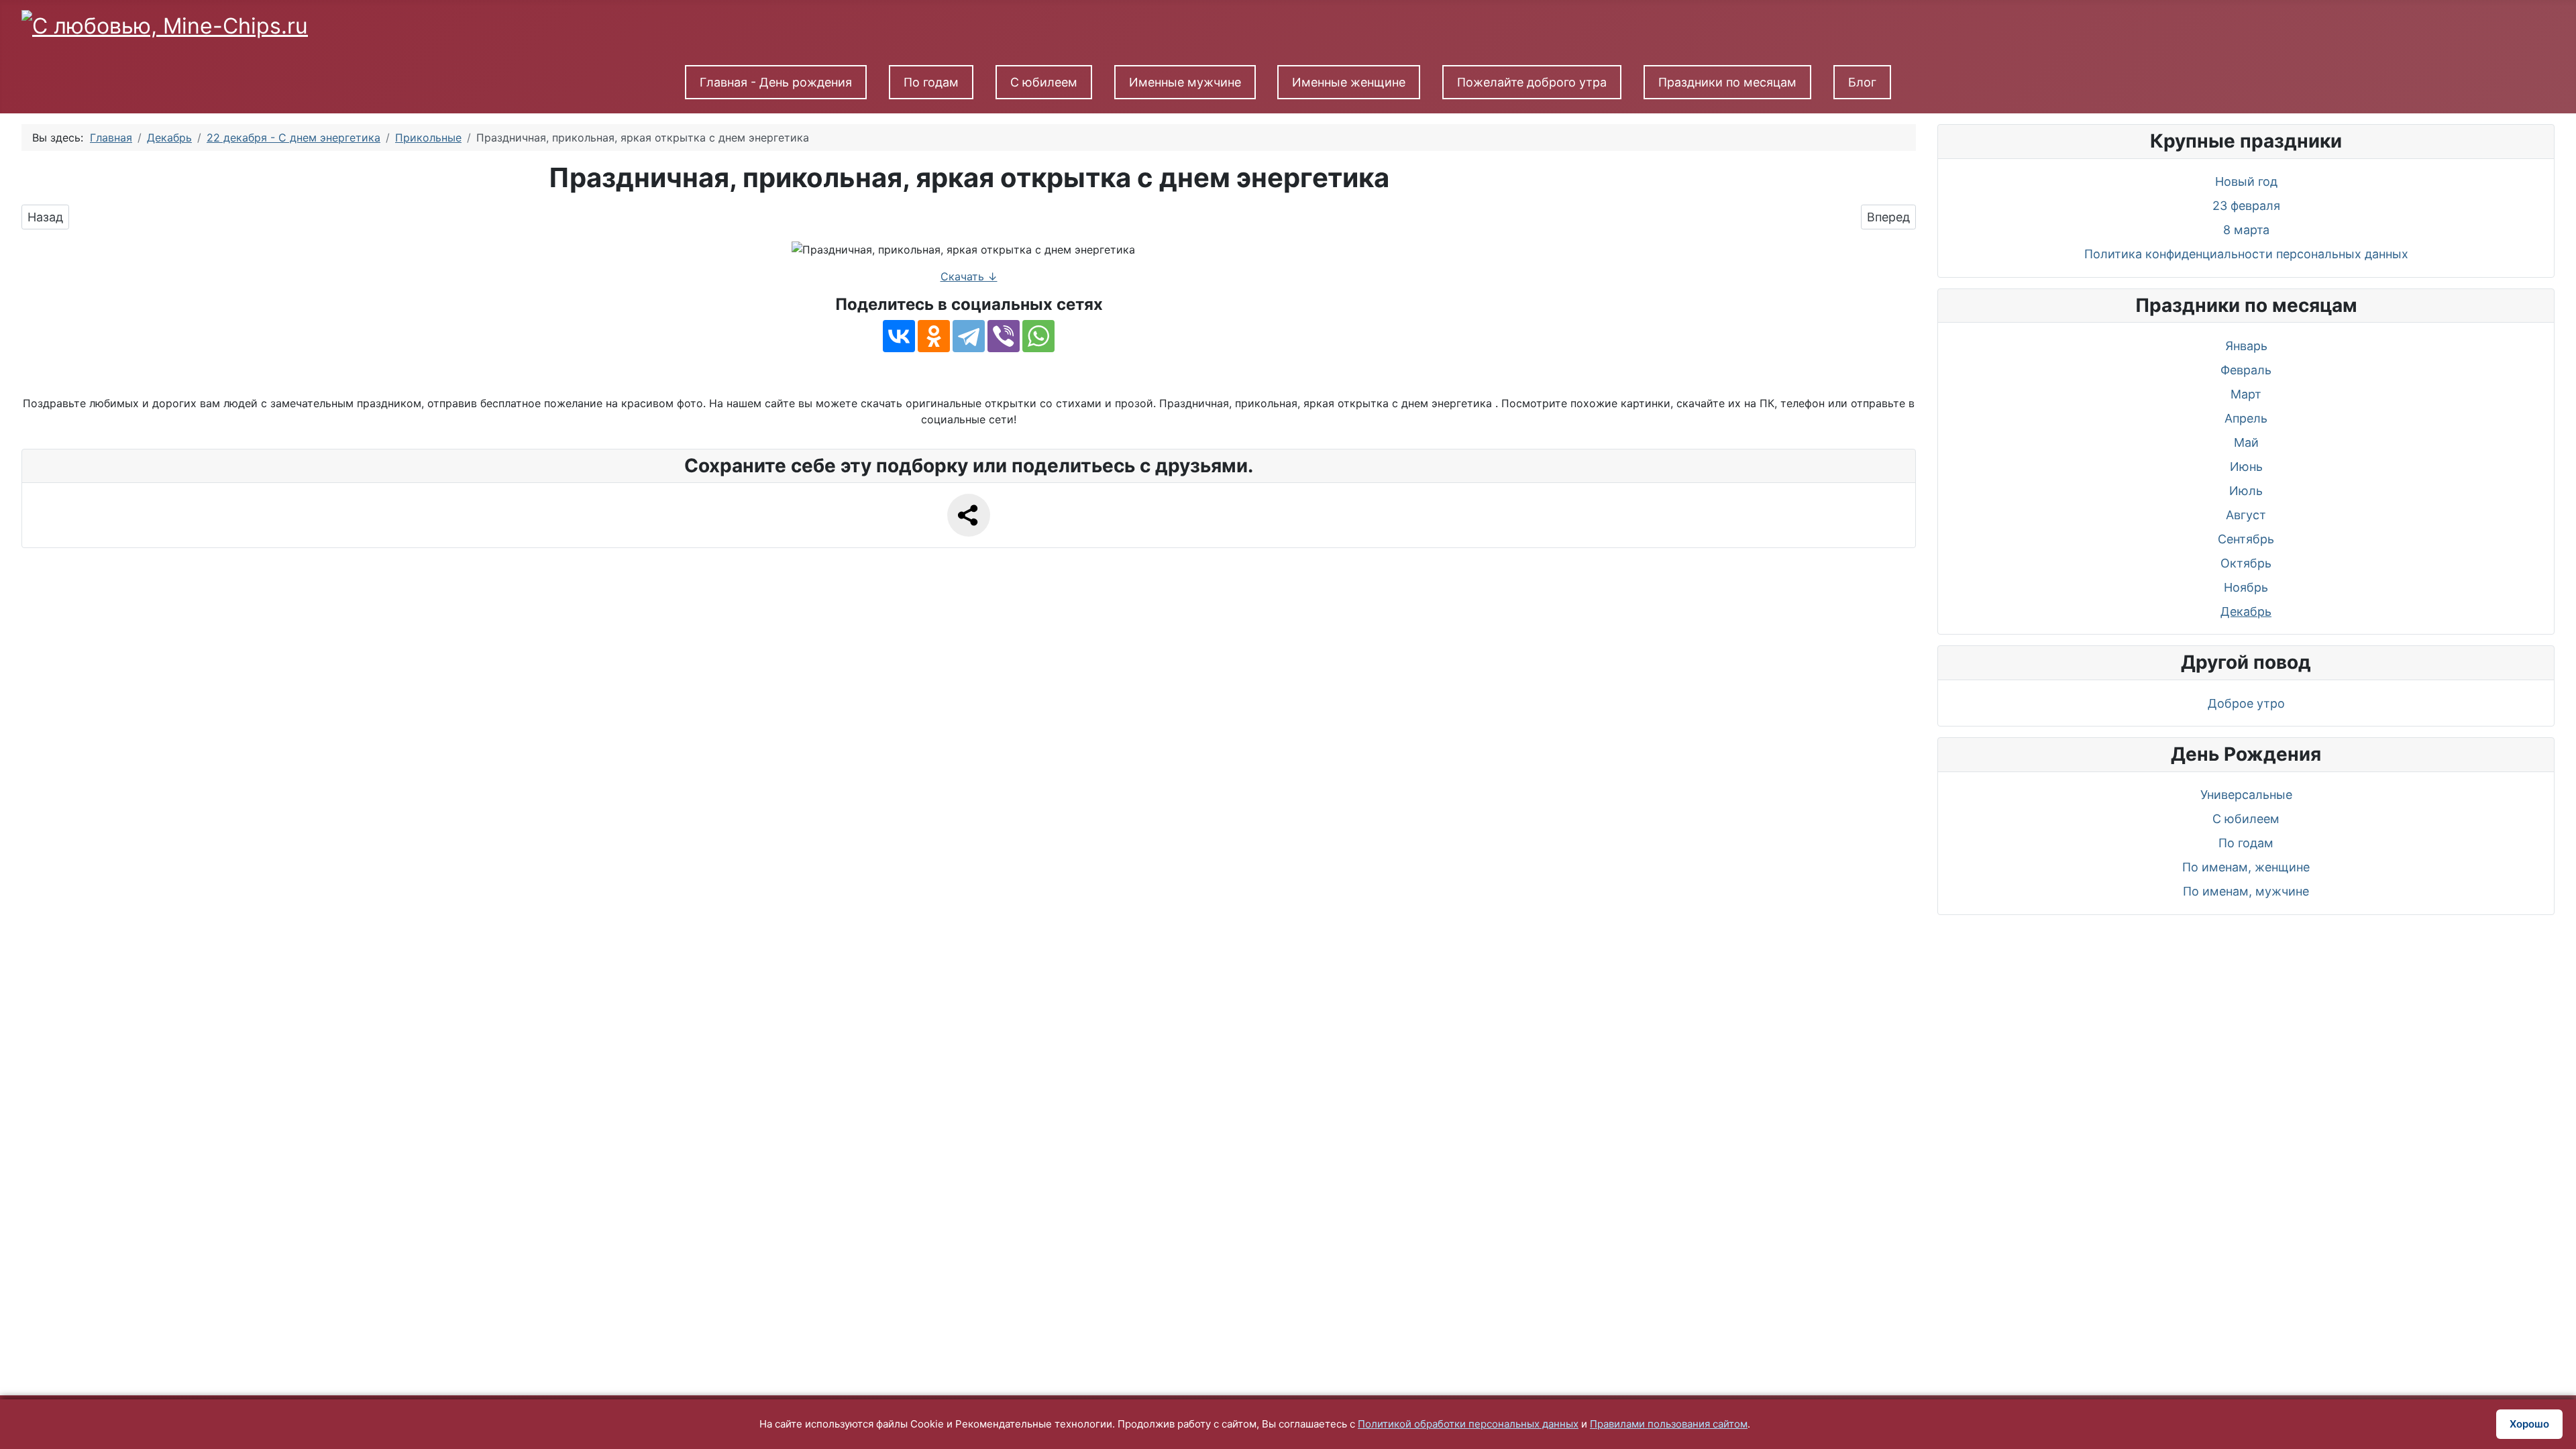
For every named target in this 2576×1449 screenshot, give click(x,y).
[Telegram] (969, 336)
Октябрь (2246, 563)
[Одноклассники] (934, 336)
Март (2246, 394)
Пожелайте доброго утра (1532, 82)
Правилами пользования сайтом (1669, 1424)
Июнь (2246, 467)
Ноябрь (2246, 587)
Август (2246, 515)
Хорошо (2529, 1424)
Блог (1862, 82)
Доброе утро (2246, 703)
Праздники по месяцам (1727, 82)
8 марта (2246, 230)
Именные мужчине (1185, 82)
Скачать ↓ (969, 276)
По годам (931, 82)
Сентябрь (2246, 539)
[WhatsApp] (1038, 336)
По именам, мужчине (2246, 891)
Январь (2246, 346)
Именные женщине (1349, 82)
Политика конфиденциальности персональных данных (2246, 254)
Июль (2246, 491)
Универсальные (2246, 795)
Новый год (2246, 181)
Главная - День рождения (776, 82)
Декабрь (2246, 611)
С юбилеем (1044, 82)
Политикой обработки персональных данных (1468, 1424)
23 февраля (2246, 206)
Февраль (2246, 370)
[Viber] (1004, 336)
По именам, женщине (2246, 867)
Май (2246, 442)
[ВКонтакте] (899, 336)
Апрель (2246, 418)
